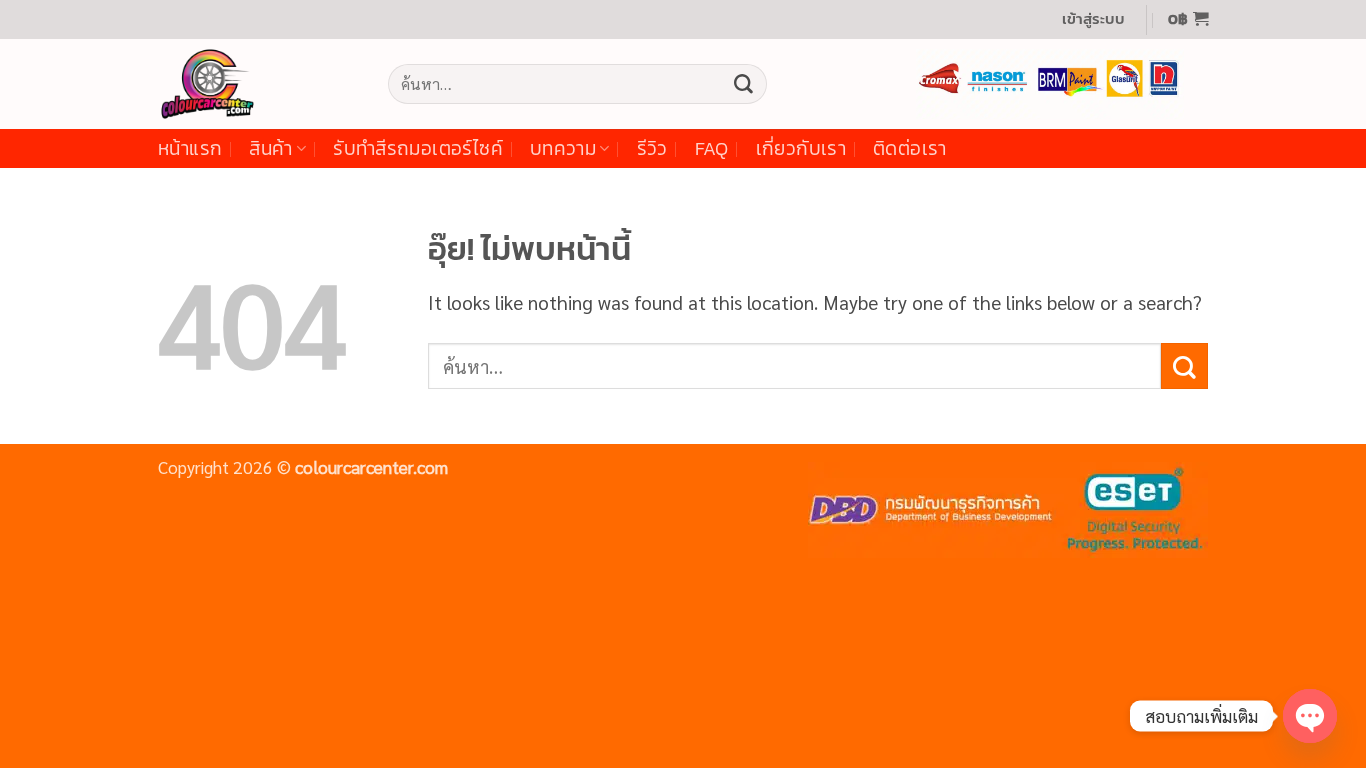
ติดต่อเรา (910, 148)
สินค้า (271, 148)
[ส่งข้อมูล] (743, 84)
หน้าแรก (190, 148)
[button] (1093, 19)
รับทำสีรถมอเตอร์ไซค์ (418, 148)
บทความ (563, 148)
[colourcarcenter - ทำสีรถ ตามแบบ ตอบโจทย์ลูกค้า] (258, 84)
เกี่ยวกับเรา (801, 148)
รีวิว (652, 148)
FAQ (712, 148)
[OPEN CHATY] (1310, 716)
